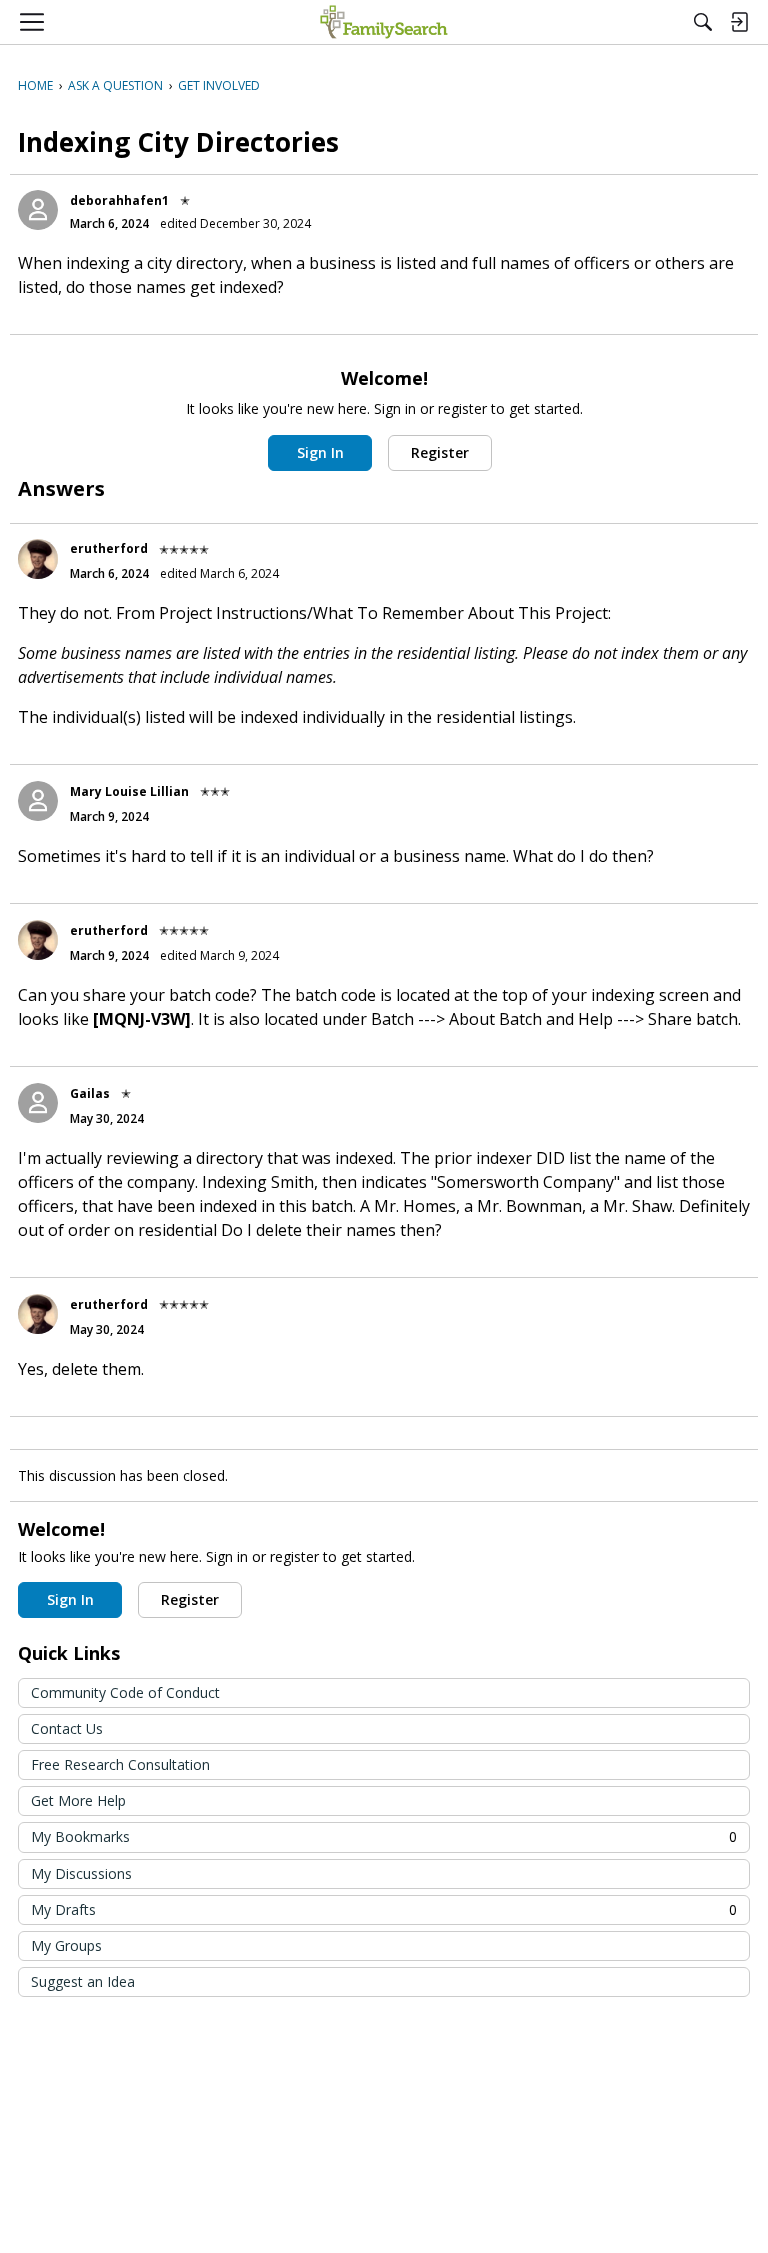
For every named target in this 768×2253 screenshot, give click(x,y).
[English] (383, 22)
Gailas (90, 1093)
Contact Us (67, 1728)
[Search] (703, 22)
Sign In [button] (320, 452)
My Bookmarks (384, 1836)
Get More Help (78, 1800)
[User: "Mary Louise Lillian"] (38, 801)
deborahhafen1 (119, 200)
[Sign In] (739, 22)
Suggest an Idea (83, 1981)
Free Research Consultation (120, 1764)
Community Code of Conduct (125, 1692)
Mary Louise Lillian (129, 791)
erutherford (109, 548)
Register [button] (440, 452)
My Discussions (81, 1873)
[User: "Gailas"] (38, 1103)
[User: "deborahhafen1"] (38, 210)
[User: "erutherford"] (38, 559)
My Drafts (384, 1909)
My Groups (66, 1945)
